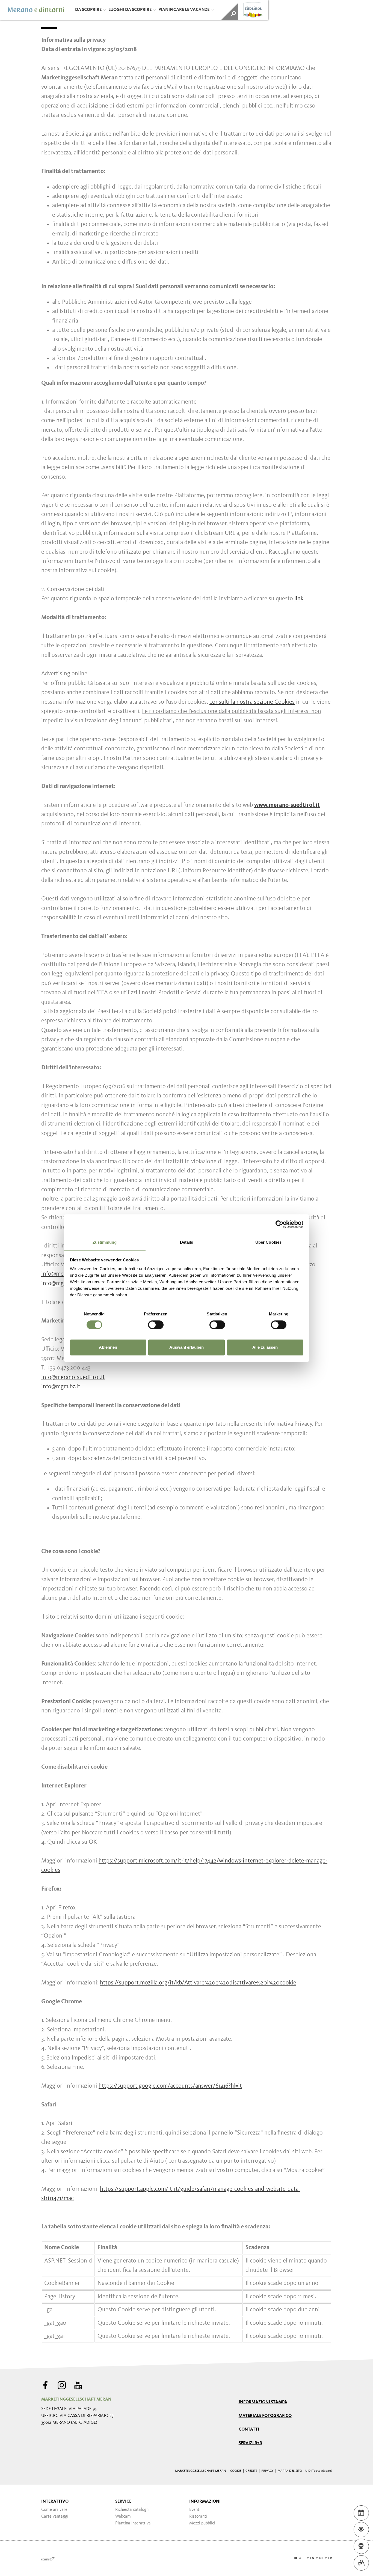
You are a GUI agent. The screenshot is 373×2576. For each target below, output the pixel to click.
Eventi (195, 2510)
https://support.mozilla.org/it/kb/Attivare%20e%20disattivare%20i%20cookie (198, 1983)
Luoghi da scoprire (130, 10)
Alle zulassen (265, 1347)
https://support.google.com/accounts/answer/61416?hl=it (170, 2086)
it (304, 2558)
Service (123, 2502)
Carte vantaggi (55, 2517)
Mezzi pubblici (202, 2523)
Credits (251, 2471)
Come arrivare (54, 2510)
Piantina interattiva (133, 2523)
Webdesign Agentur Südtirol (48, 2558)
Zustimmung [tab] (105, 1242)
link (299, 599)
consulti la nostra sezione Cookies (252, 702)
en (312, 2558)
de (296, 2558)
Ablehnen (108, 1347)
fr (330, 2558)
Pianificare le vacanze (184, 10)
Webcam (123, 2517)
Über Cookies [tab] (268, 1242)
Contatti (249, 2429)
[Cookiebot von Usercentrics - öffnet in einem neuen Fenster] (279, 1224)
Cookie (236, 2471)
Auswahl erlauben (187, 1347)
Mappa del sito (290, 2471)
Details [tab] (187, 1242)
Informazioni (205, 2502)
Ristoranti (198, 2517)
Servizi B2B (250, 2443)
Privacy (267, 2471)
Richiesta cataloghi (132, 2510)
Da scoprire (88, 10)
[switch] (156, 1325)
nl (321, 2558)
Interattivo (55, 2502)
